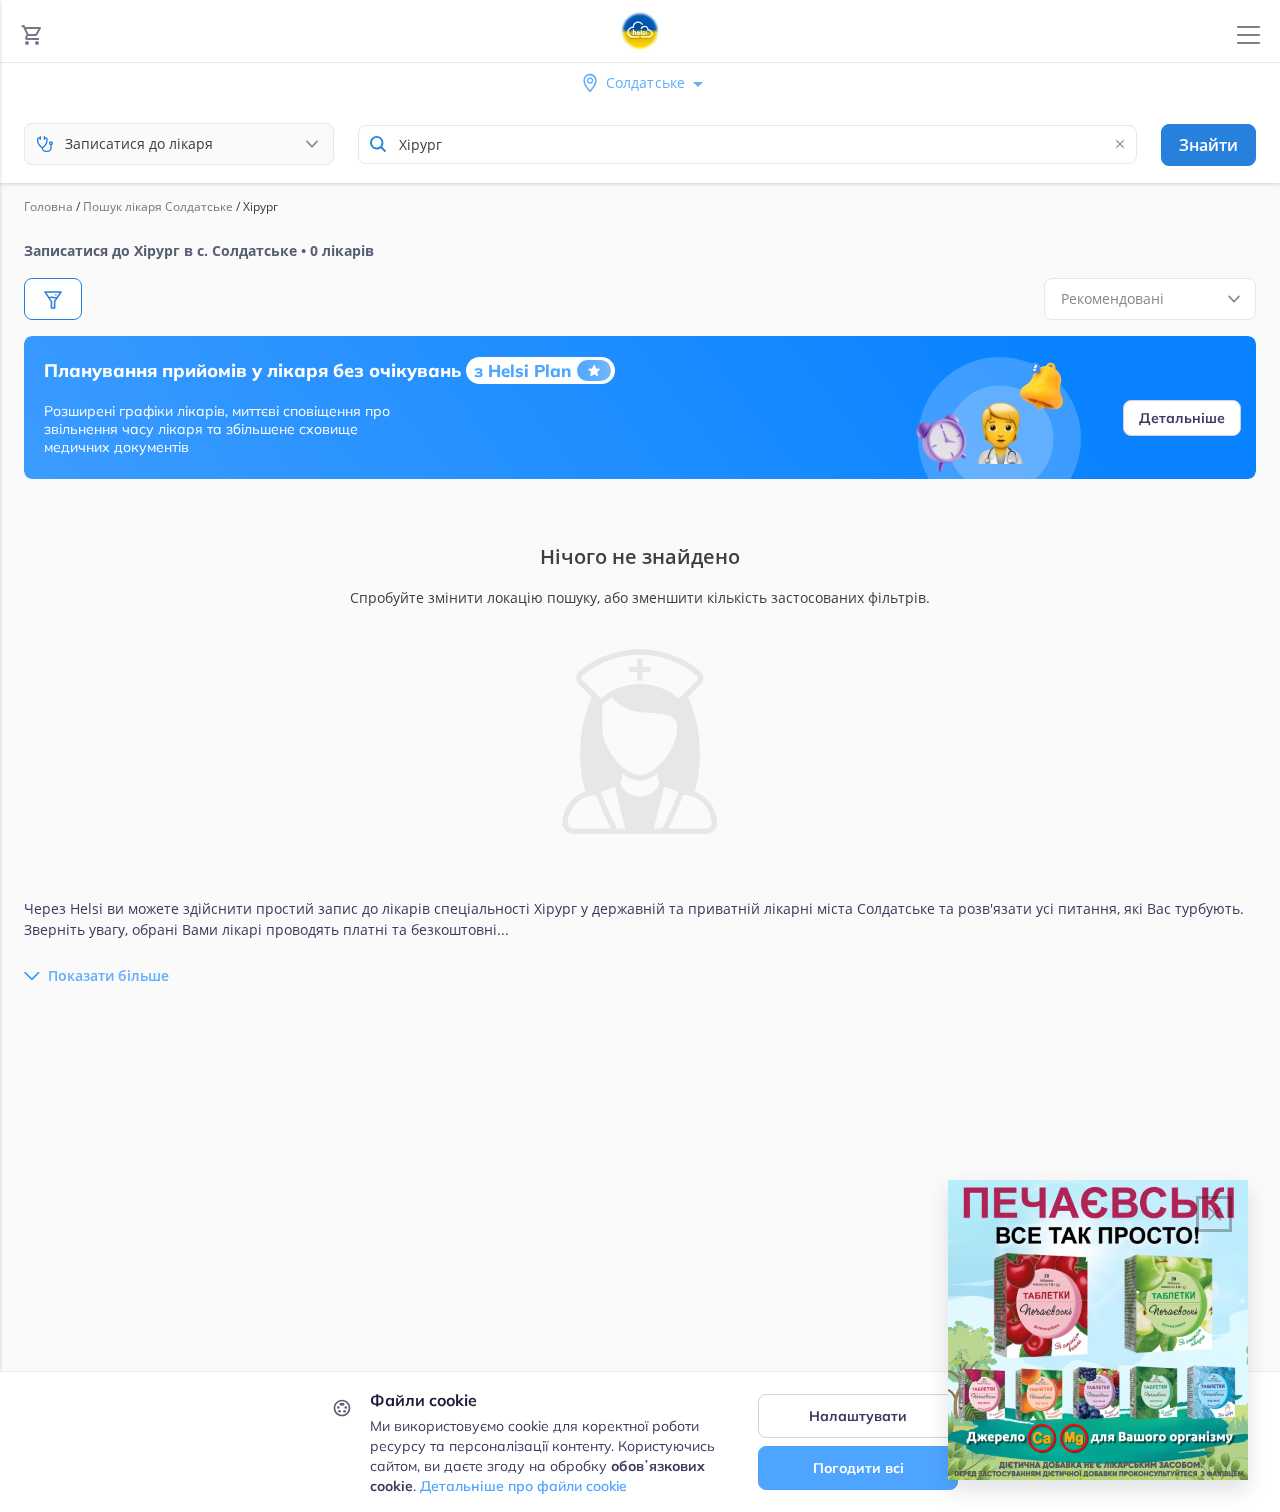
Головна (48, 206)
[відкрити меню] (1248, 35)
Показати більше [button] (108, 975)
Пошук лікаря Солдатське (158, 206)
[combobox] (747, 144)
